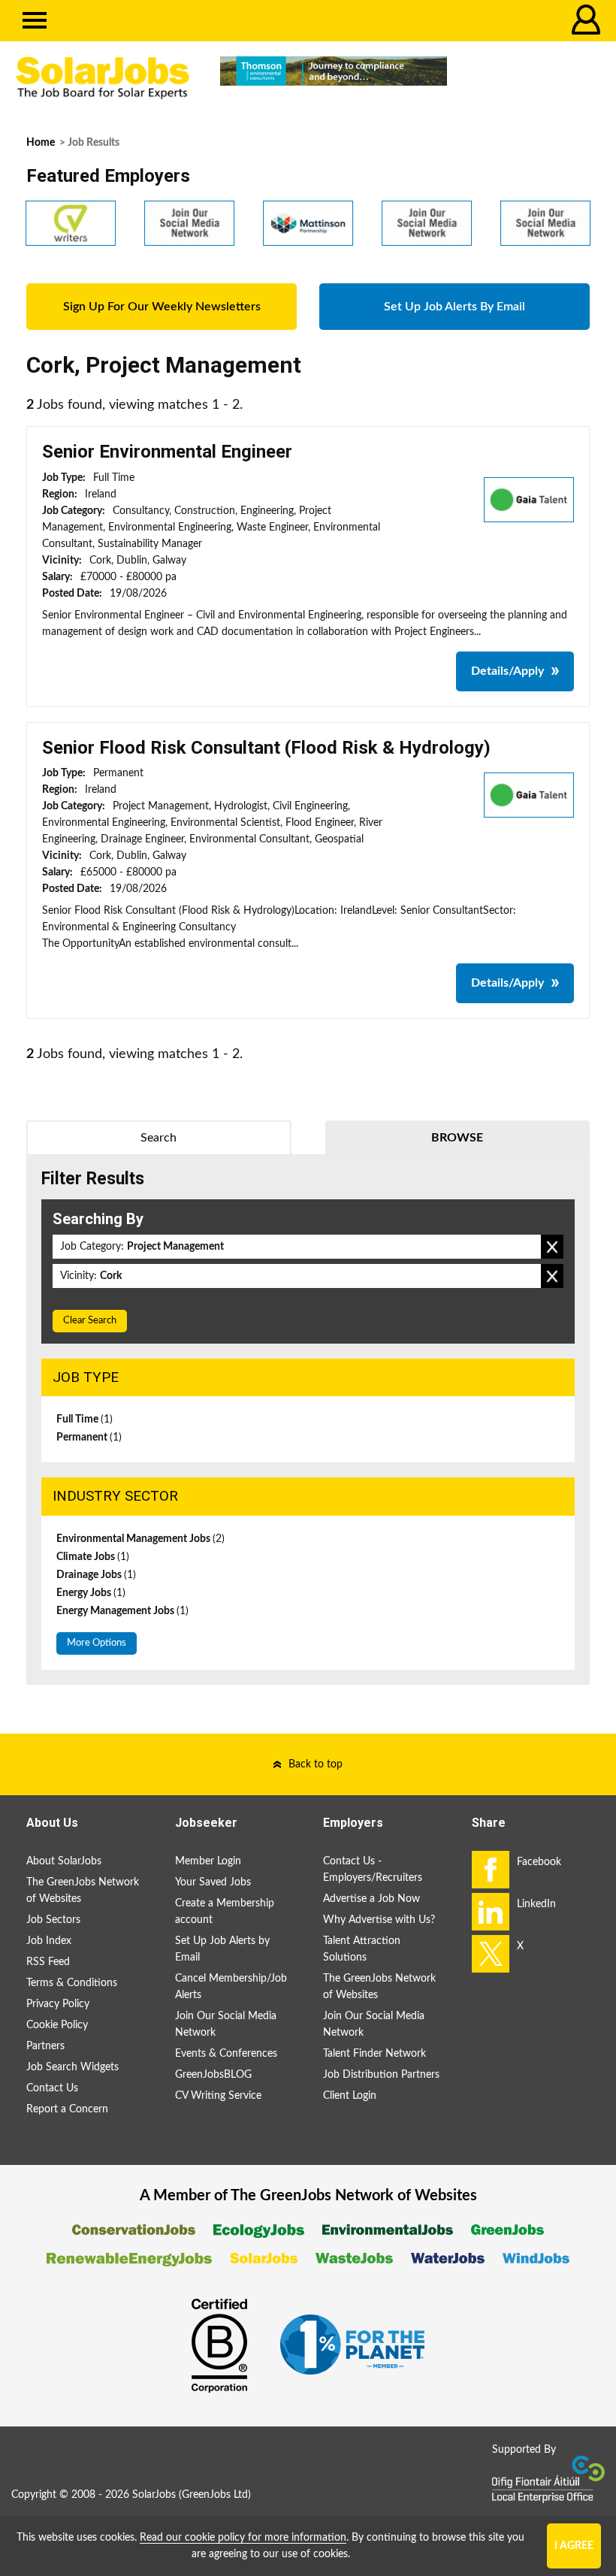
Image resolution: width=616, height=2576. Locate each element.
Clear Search (90, 1321)
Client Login (350, 2096)
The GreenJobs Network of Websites (83, 1891)
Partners (45, 2046)
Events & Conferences (226, 2054)
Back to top (316, 1764)
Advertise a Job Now (371, 1899)
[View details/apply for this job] (529, 499)
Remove (552, 1247)
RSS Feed (48, 1962)
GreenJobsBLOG (213, 2075)
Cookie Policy (57, 2025)
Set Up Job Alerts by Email (222, 1949)
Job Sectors (53, 1920)
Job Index (49, 1941)
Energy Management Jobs (122, 1611)
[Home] (103, 78)
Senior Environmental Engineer (167, 452)
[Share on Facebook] (491, 1870)
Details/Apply (507, 671)
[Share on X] (491, 1954)
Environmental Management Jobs (140, 1539)
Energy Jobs (91, 1593)
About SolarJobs (64, 1861)
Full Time (85, 1420)
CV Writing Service (218, 2096)
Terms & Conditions (72, 1983)
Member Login (208, 1861)
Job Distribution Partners (381, 2075)
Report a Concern (67, 2109)
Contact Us (52, 2088)
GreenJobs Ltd (215, 2495)
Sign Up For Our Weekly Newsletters (162, 307)
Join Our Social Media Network (226, 2024)
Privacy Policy (58, 2004)
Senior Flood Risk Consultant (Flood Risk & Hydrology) (266, 748)
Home (41, 143)
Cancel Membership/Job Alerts (231, 1987)
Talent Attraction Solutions (362, 1949)
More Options (97, 1643)
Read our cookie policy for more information (243, 2538)
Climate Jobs (93, 1557)
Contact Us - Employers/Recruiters (373, 1870)
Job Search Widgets (72, 2067)
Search (159, 1138)
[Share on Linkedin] (491, 1912)
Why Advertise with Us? (379, 1920)
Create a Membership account (225, 1912)
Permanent (89, 1438)
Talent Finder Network (374, 2054)
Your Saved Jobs (213, 1882)
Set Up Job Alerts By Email (454, 307)
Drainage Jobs (96, 1575)
